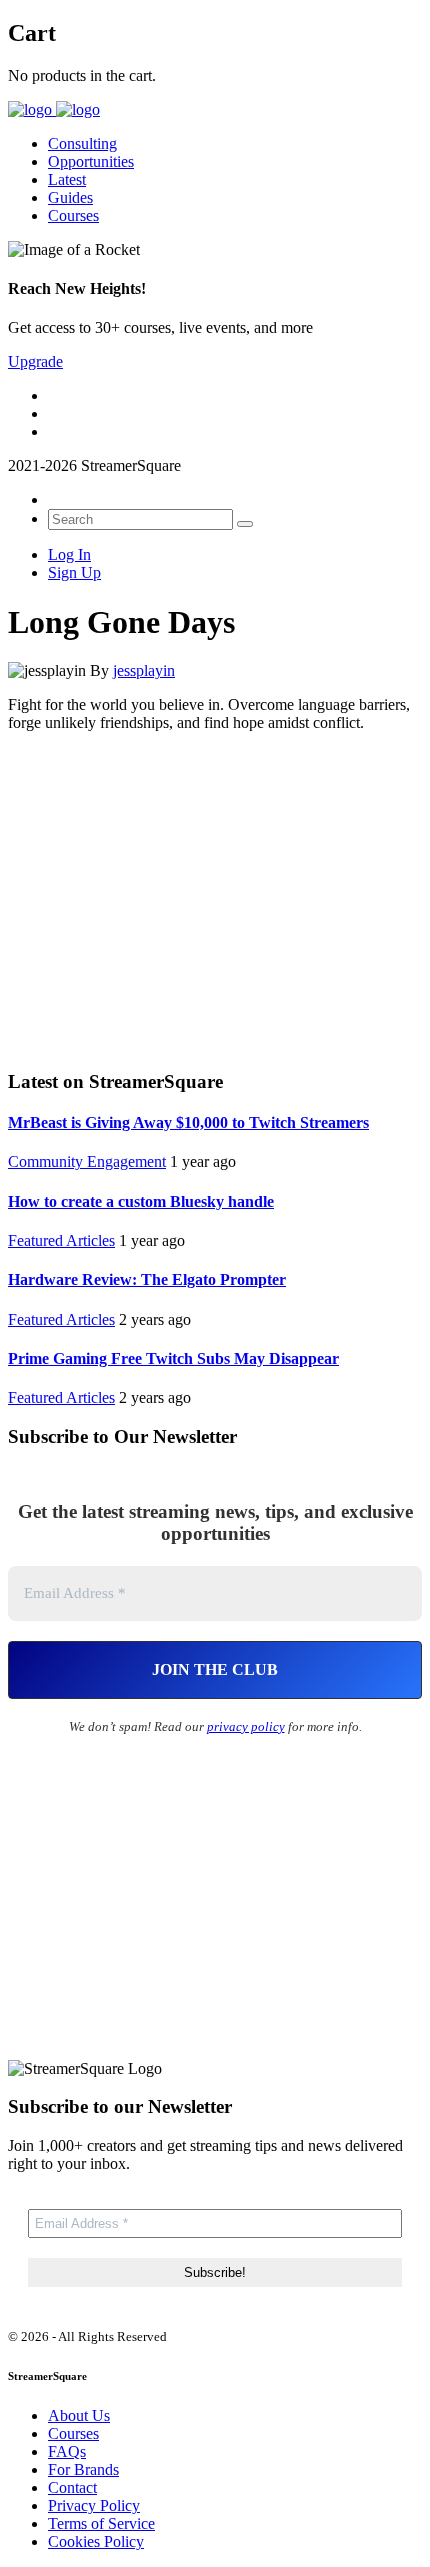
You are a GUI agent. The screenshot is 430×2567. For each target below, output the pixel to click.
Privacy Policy (94, 2505)
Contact (72, 2487)
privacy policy (246, 1726)
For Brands (83, 2469)
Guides (70, 197)
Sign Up (74, 572)
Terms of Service (101, 2523)
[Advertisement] (215, 898)
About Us (79, 2415)
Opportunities (91, 161)
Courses (73, 215)
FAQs (67, 2451)
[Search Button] (245, 524)
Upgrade (35, 361)
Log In (69, 554)
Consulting (82, 143)
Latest (67, 179)
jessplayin (144, 670)
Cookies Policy (96, 2541)
